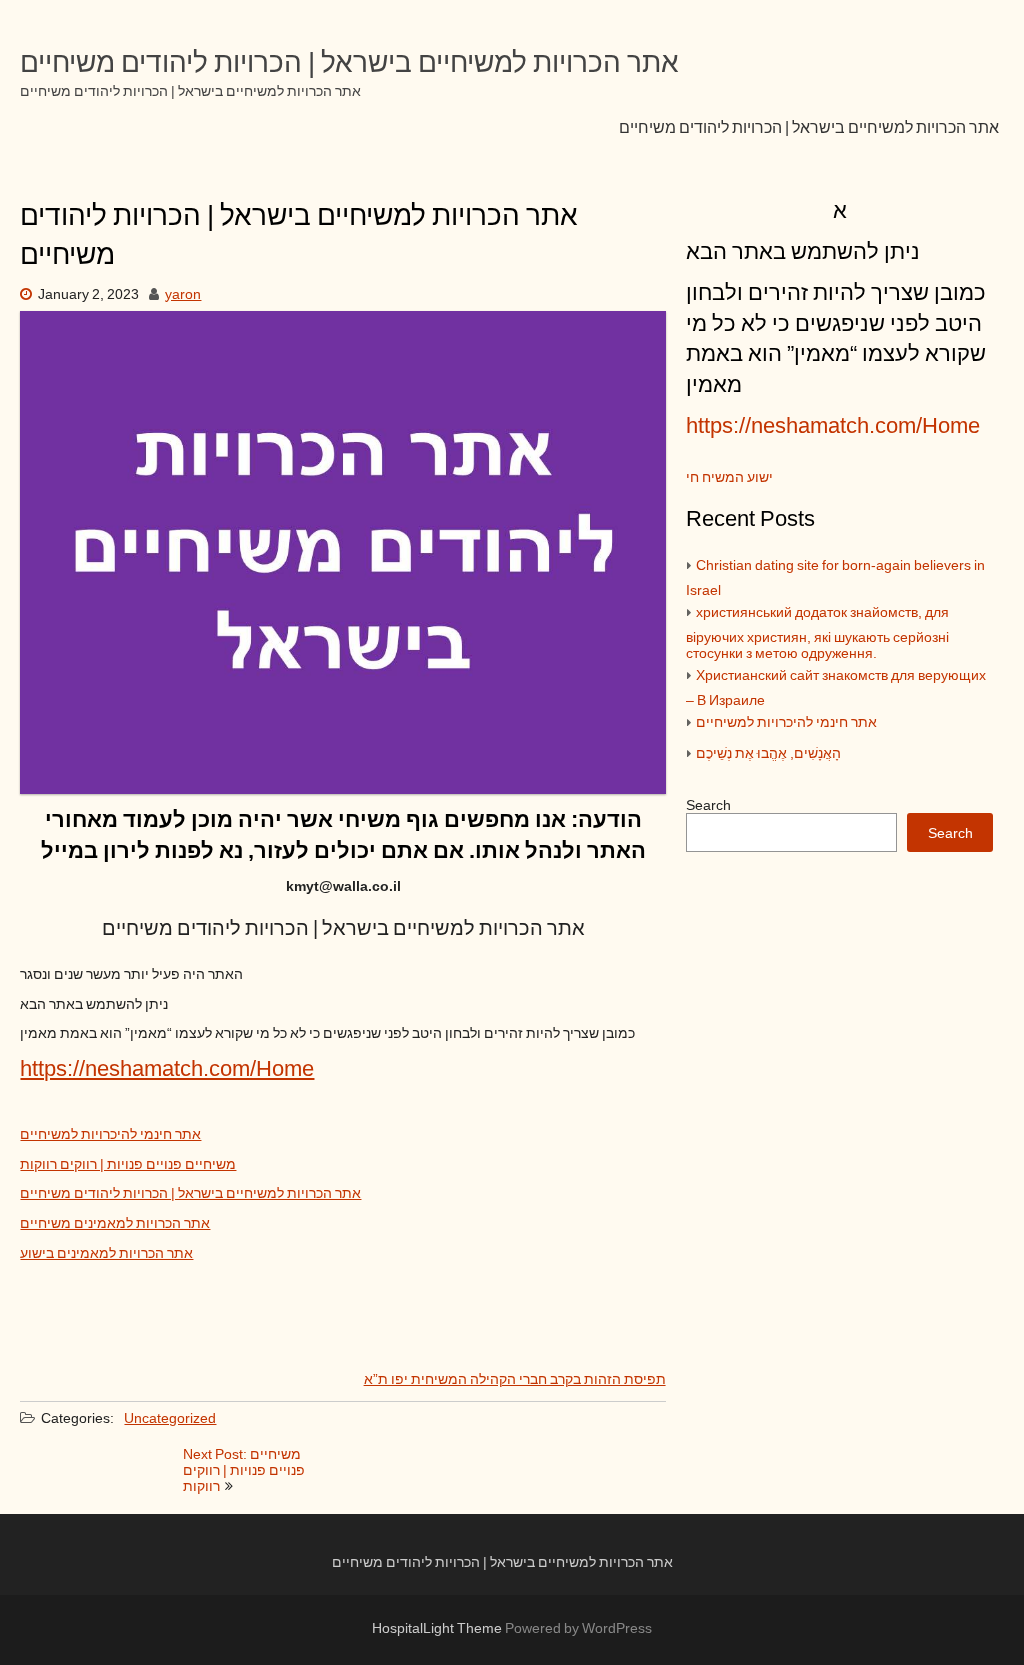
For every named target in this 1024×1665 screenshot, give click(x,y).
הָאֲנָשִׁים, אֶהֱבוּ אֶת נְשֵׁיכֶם (768, 754)
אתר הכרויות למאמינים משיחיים (115, 1224)
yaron (183, 295)
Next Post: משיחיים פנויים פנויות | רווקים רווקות (244, 1471)
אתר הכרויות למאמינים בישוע (106, 1254)
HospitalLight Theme (438, 1629)
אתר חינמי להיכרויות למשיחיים (110, 1135)
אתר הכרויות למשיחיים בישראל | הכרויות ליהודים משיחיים (809, 128)
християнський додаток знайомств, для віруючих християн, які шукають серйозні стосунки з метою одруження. (817, 633)
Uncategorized (170, 1419)
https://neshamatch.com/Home (167, 1069)
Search (708, 806)
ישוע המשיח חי (729, 478)
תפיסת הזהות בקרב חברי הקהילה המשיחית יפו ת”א (515, 1380)
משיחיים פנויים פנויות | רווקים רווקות (128, 1165)
